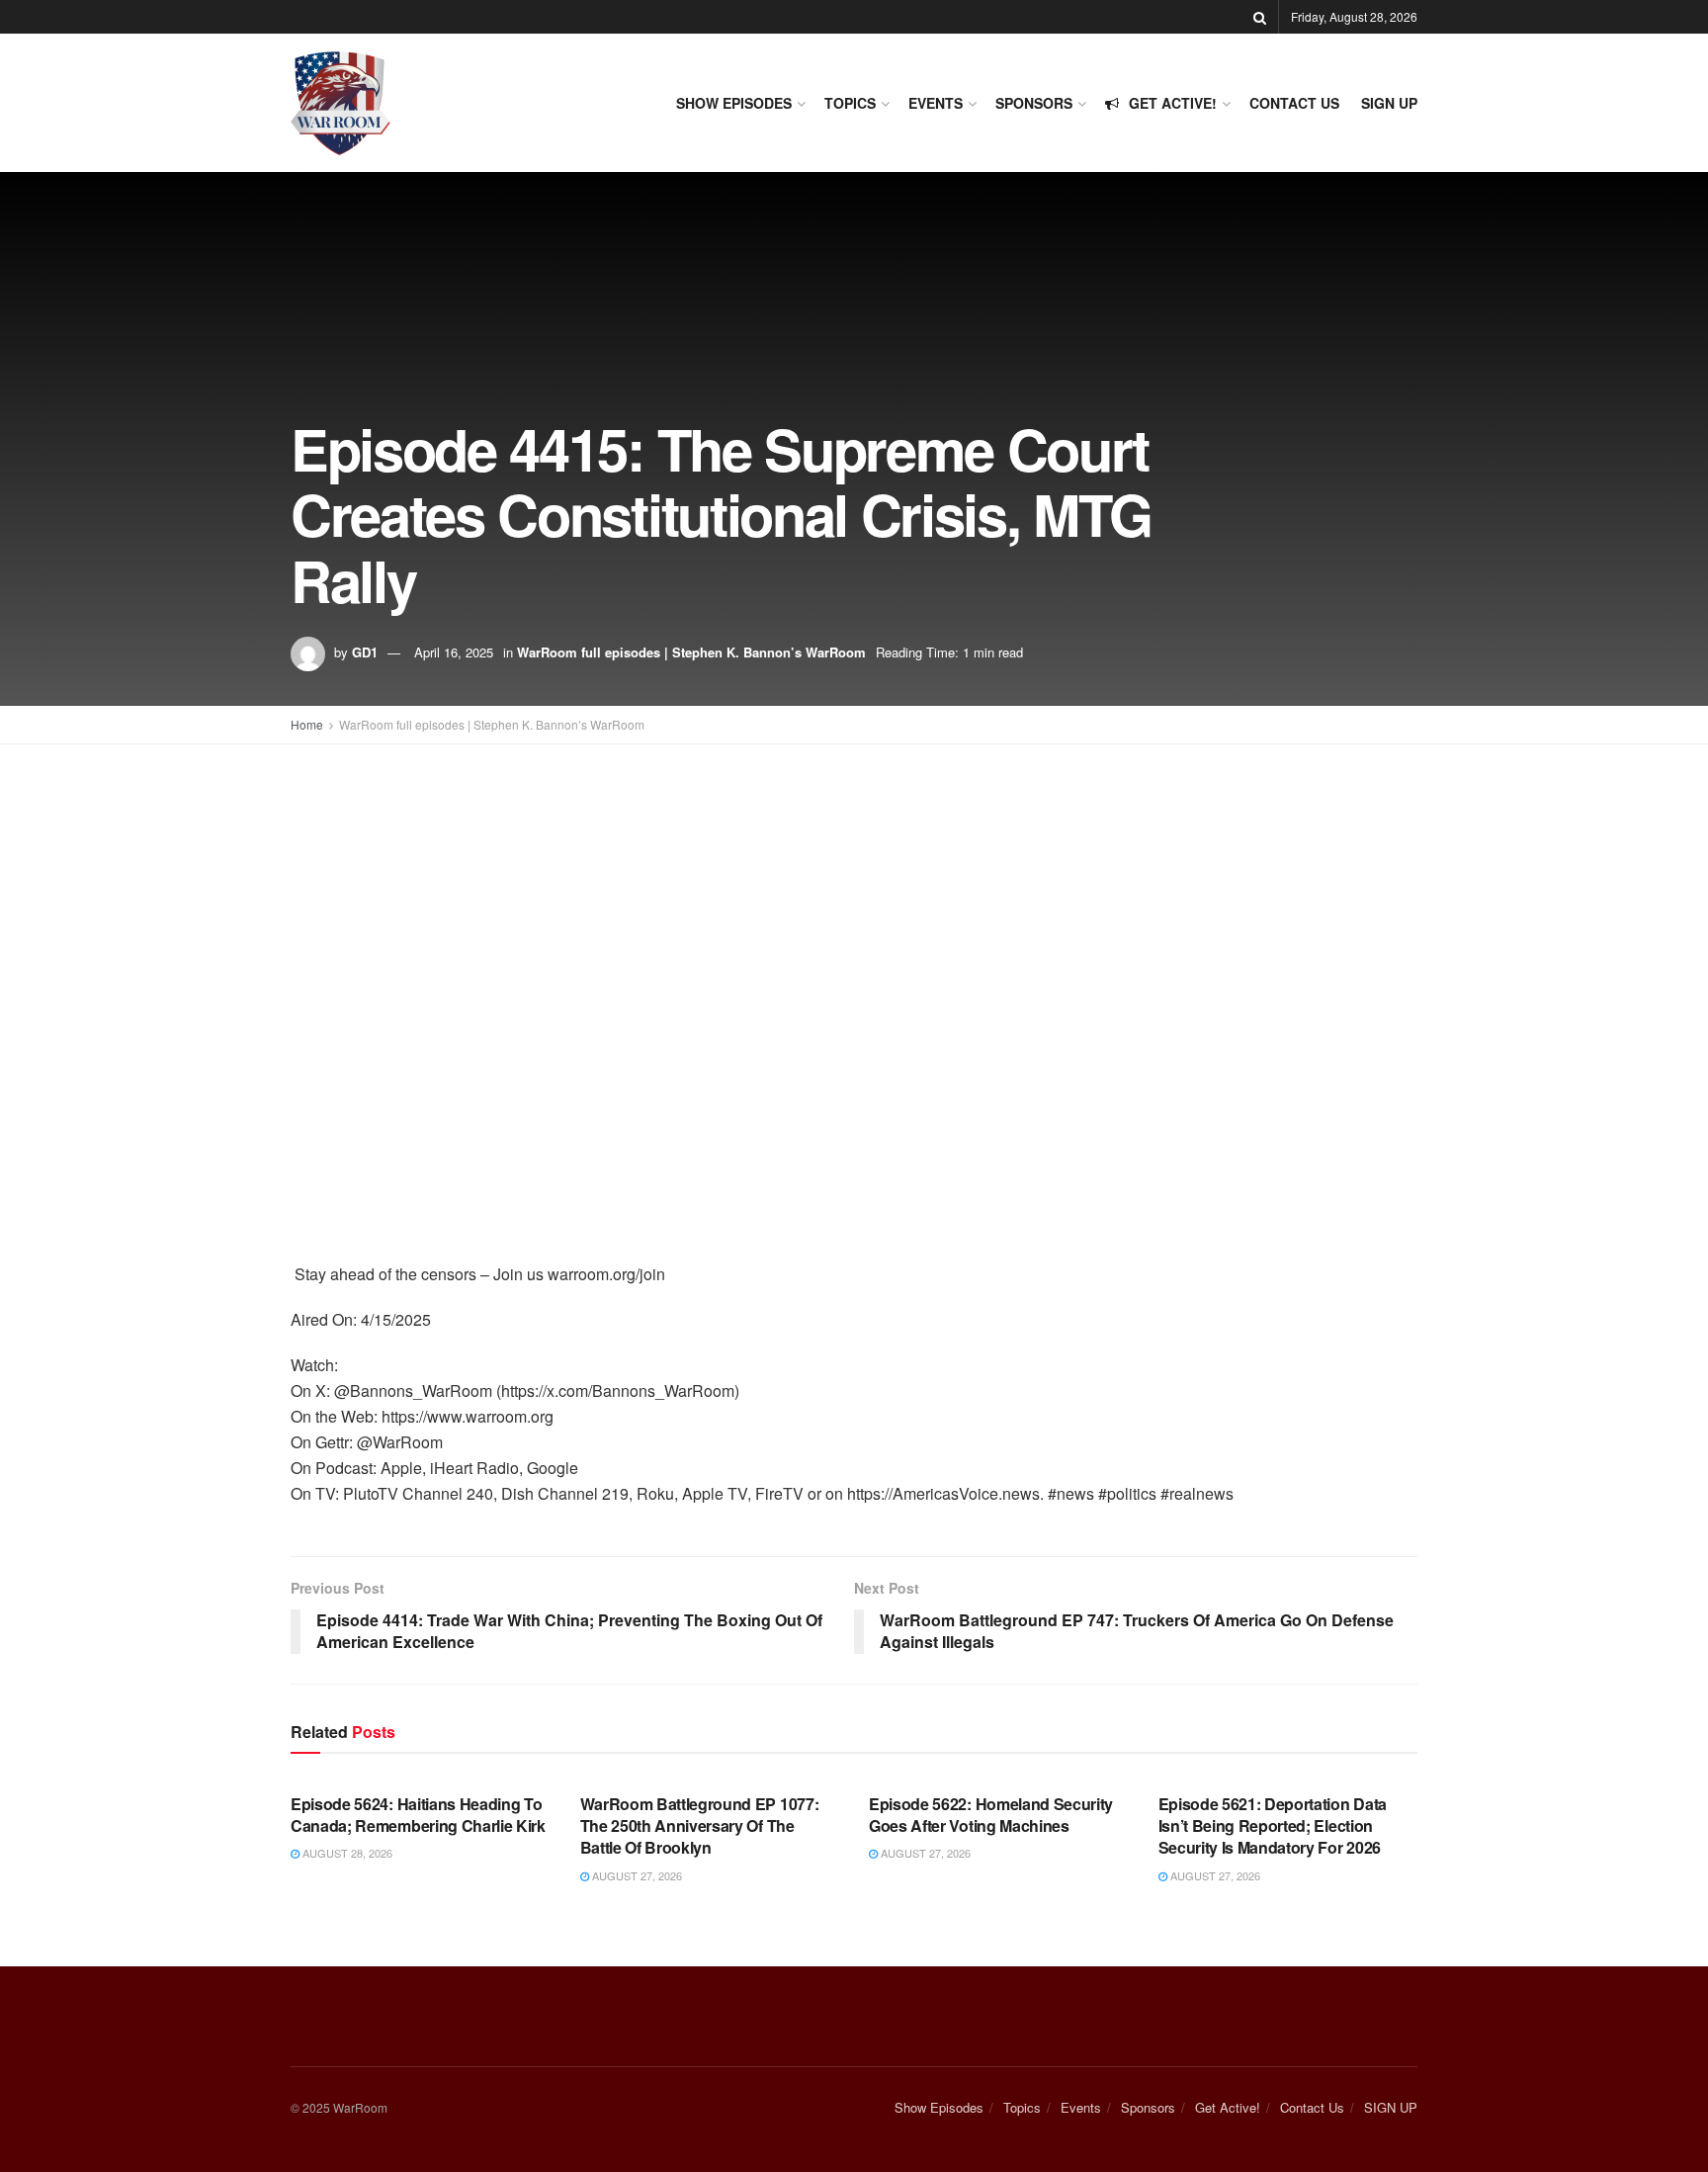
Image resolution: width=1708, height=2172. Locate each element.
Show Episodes (734, 103)
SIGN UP (1389, 103)
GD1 (365, 652)
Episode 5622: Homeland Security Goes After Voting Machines (991, 1815)
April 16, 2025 (454, 652)
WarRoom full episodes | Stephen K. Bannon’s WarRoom (691, 652)
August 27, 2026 (636, 1875)
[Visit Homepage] (341, 103)
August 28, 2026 (346, 1853)
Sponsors (1034, 103)
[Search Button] (1260, 17)
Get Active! (1173, 103)
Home (307, 724)
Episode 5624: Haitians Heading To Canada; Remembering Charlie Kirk (418, 1815)
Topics (850, 103)
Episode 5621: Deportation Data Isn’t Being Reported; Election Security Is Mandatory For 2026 (1273, 1826)
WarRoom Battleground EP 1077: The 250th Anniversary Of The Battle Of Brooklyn (700, 1826)
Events (936, 103)
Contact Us (1294, 103)
